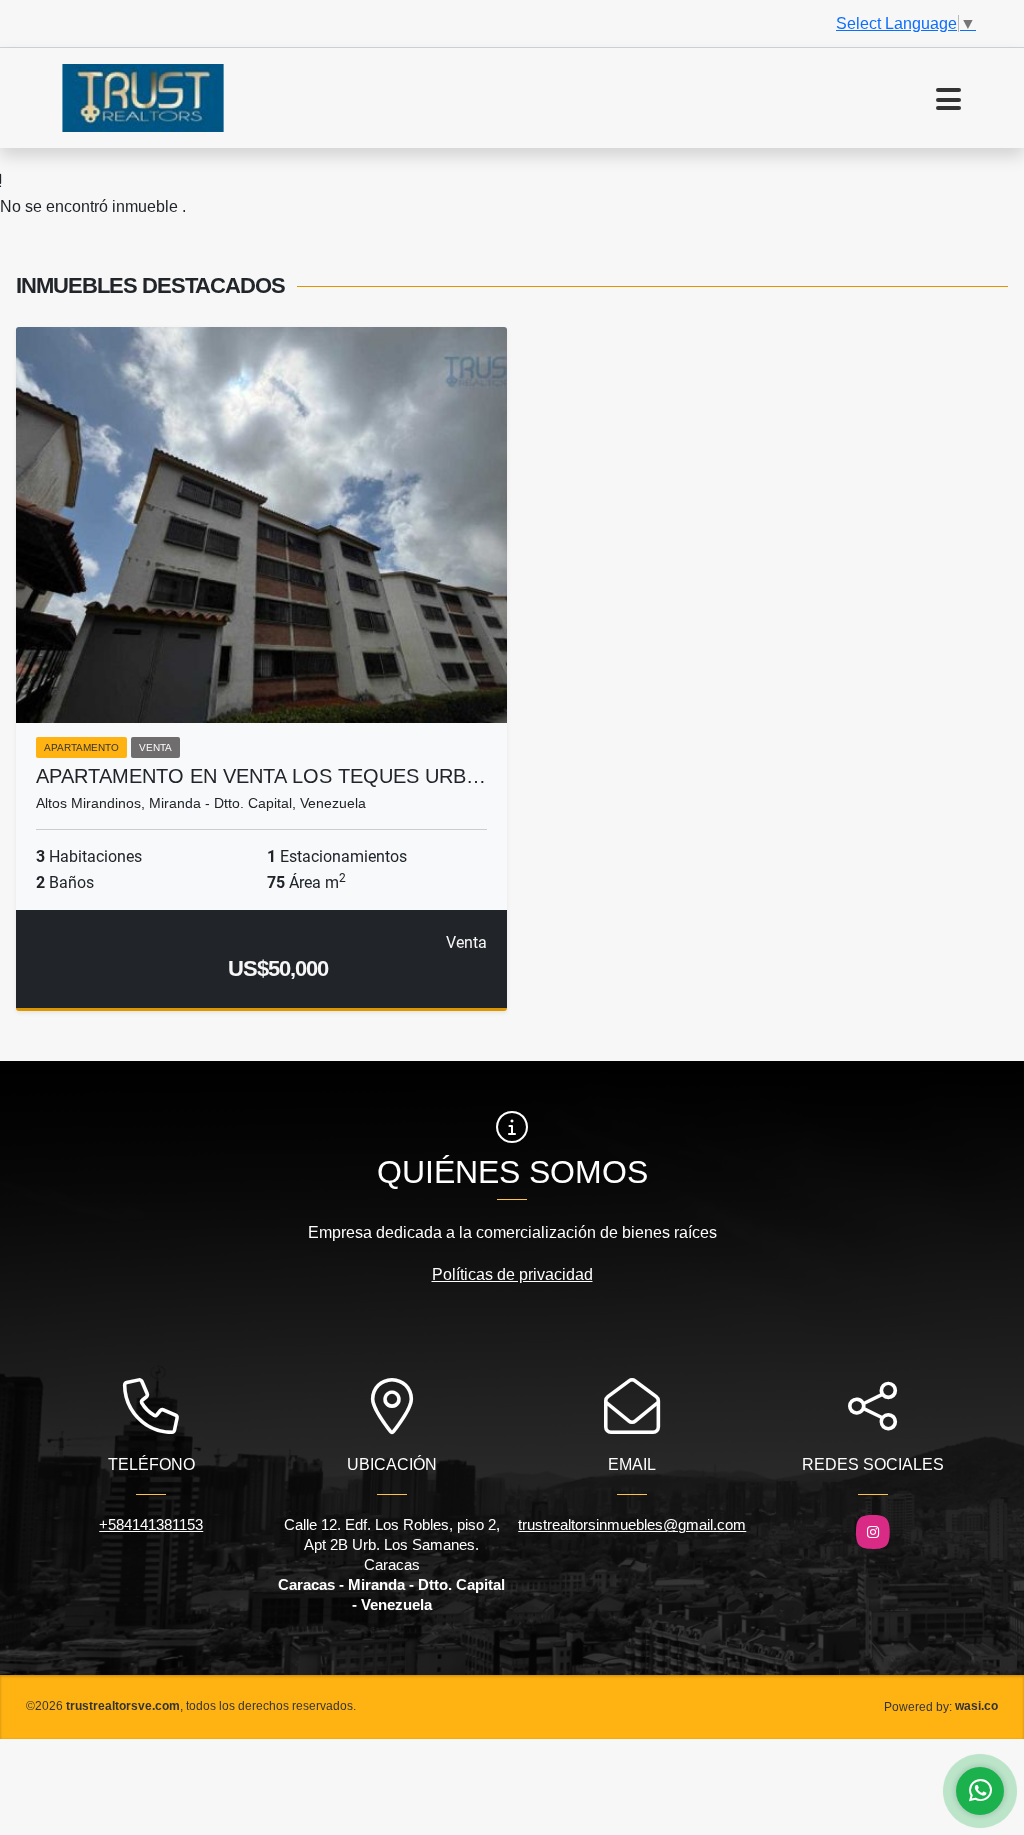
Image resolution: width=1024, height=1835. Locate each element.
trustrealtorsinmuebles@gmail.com (632, 1524)
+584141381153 (151, 1524)
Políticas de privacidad (512, 1274)
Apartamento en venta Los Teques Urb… (261, 776)
